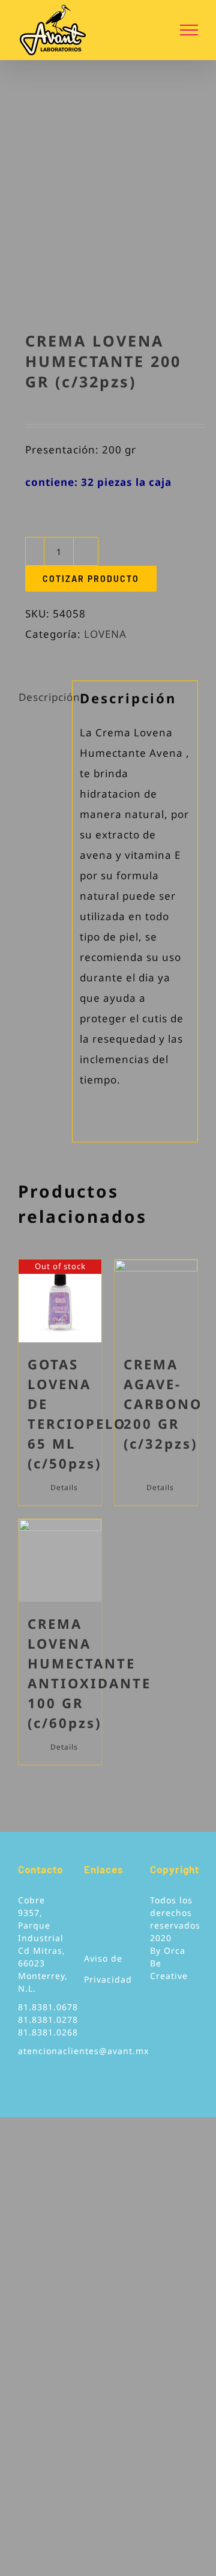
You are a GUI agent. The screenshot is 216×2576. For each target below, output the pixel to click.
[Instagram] (123, 1905)
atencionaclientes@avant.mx (83, 2051)
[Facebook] (88, 1905)
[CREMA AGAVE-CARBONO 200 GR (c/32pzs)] (156, 1301)
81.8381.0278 (48, 2020)
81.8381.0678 (48, 2007)
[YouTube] (105, 1905)
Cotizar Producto (91, 579)
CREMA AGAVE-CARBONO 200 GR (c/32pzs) (163, 1404)
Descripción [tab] (42, 697)
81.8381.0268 (48, 2032)
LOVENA (105, 634)
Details (64, 1487)
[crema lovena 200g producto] (108, 210)
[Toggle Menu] (189, 30)
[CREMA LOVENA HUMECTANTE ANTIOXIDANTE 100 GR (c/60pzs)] (60, 1560)
